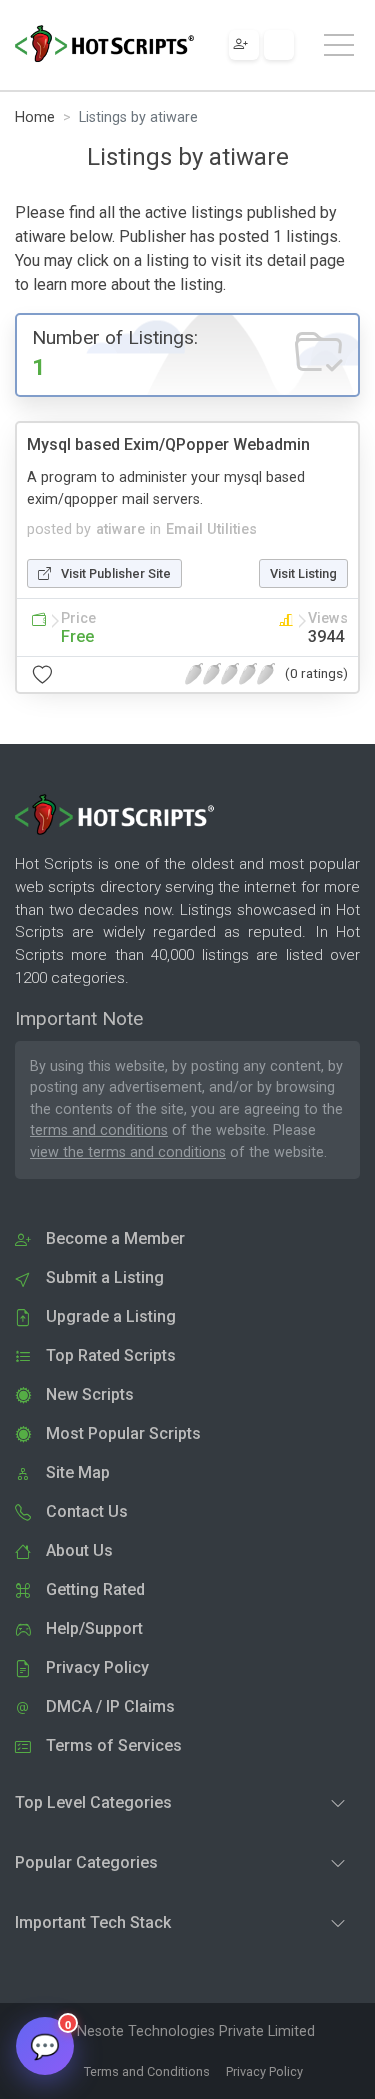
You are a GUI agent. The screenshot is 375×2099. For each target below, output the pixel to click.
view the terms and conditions (128, 1152)
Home (35, 117)
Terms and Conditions (147, 2071)
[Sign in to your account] (279, 45)
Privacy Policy (264, 2071)
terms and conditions (99, 1130)
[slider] (230, 674)
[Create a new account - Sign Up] (244, 45)
